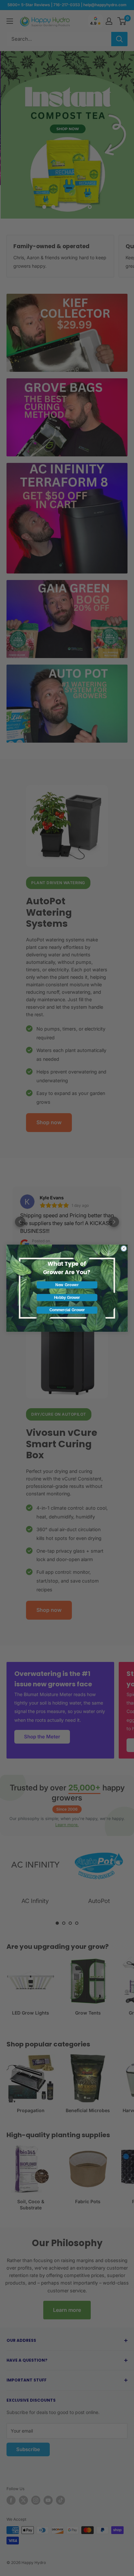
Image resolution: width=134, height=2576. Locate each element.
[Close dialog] (124, 1248)
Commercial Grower (67, 1310)
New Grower (67, 1285)
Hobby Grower (67, 1297)
